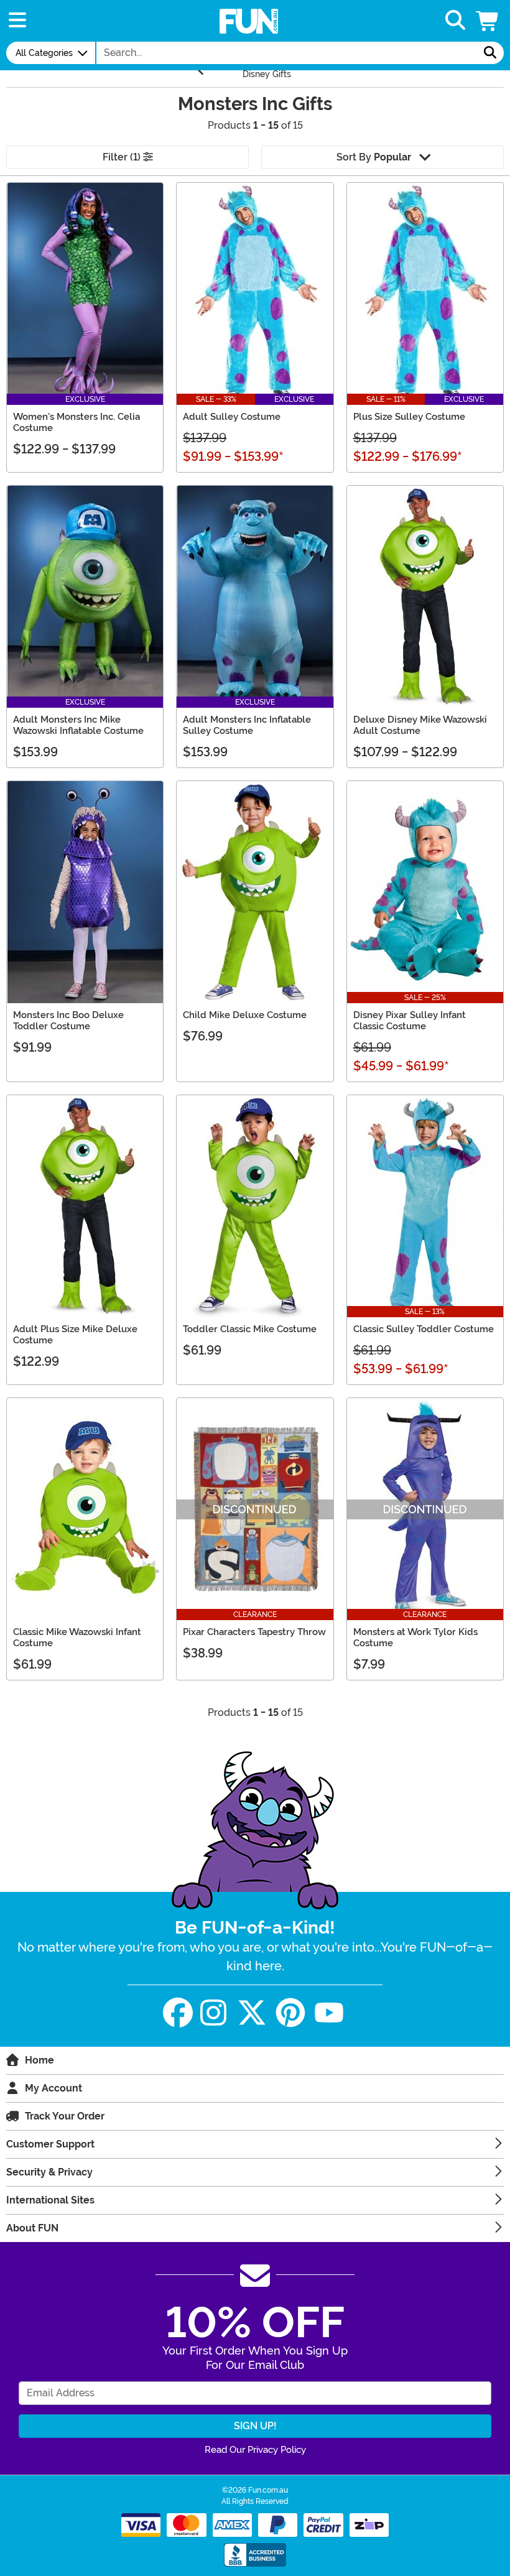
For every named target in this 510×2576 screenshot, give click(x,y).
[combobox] (287, 53)
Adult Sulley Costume (232, 417)
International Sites (50, 2200)
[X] (252, 2013)
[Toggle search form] (455, 21)
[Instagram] (213, 2013)
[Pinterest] (290, 2013)
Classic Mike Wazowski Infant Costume (77, 1638)
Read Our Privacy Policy (255, 2450)
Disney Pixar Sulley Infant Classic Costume (410, 1021)
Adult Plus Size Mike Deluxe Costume (75, 1335)
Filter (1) (123, 157)
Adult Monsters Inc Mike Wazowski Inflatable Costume (78, 725)
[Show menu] (17, 21)
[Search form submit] (490, 53)
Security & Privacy (49, 2172)
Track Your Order (65, 2116)
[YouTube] (329, 2013)
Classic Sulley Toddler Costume (424, 1329)
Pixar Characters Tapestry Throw (254, 1632)
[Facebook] (178, 2013)
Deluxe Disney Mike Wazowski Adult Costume (420, 725)
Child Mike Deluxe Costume (245, 1015)
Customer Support (50, 2144)
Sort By (374, 157)
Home (39, 2060)
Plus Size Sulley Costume (409, 417)
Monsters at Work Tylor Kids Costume (415, 1638)
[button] (488, 21)
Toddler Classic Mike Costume (250, 1329)
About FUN (32, 2228)
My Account (53, 2088)
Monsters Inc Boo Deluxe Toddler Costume (68, 1021)
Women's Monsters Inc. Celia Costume (76, 422)
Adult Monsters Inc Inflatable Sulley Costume (247, 725)
